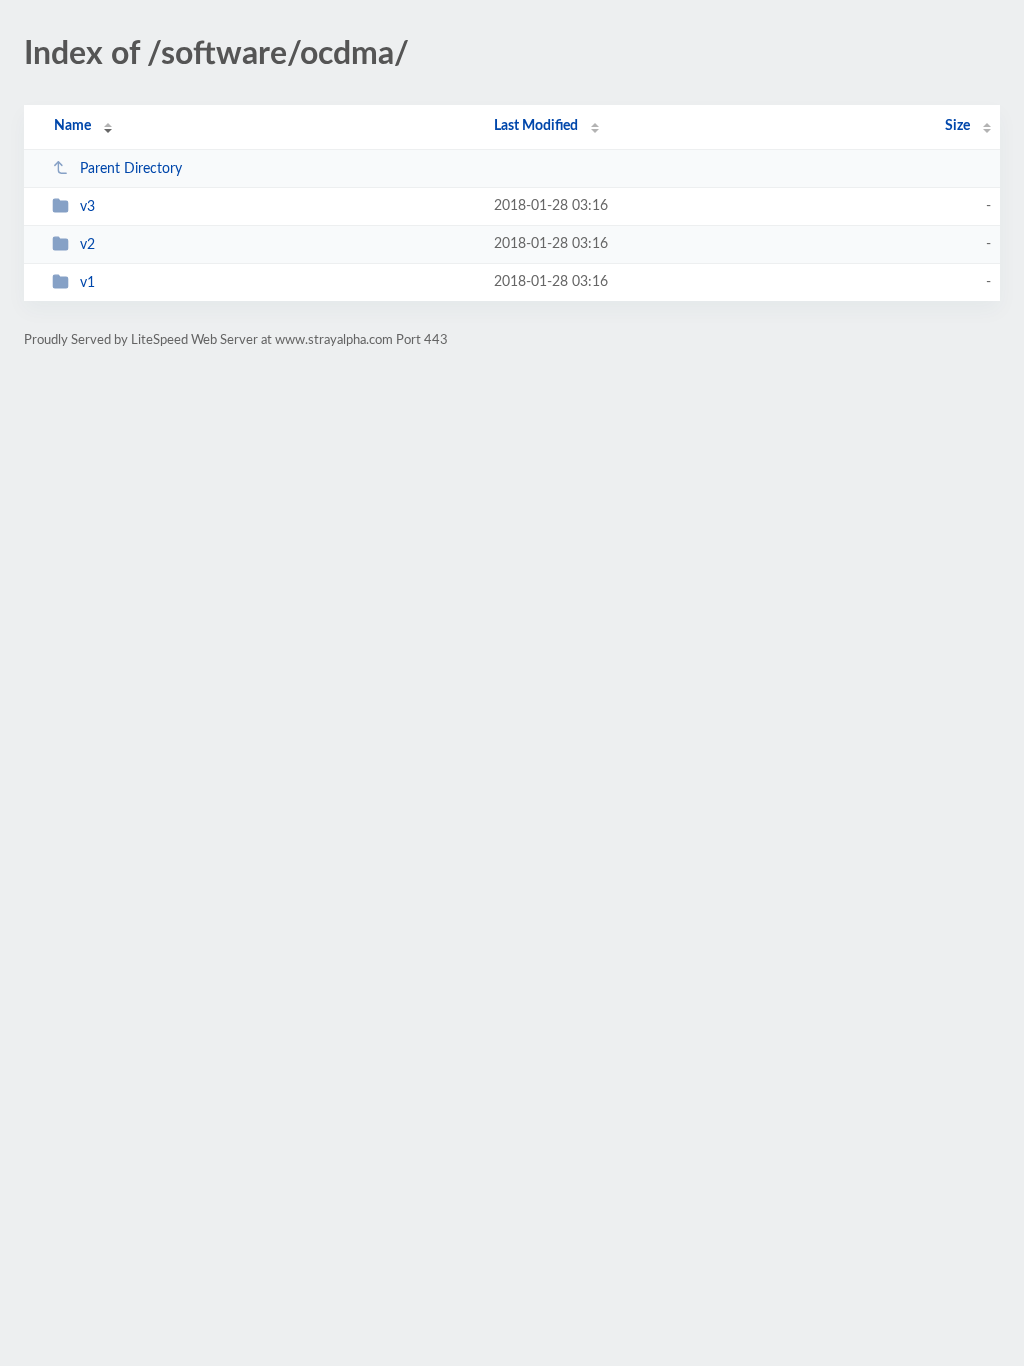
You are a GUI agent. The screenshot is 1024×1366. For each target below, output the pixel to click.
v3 (87, 207)
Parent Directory (131, 169)
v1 (87, 283)
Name (72, 126)
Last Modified (536, 126)
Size (957, 126)
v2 (87, 245)
